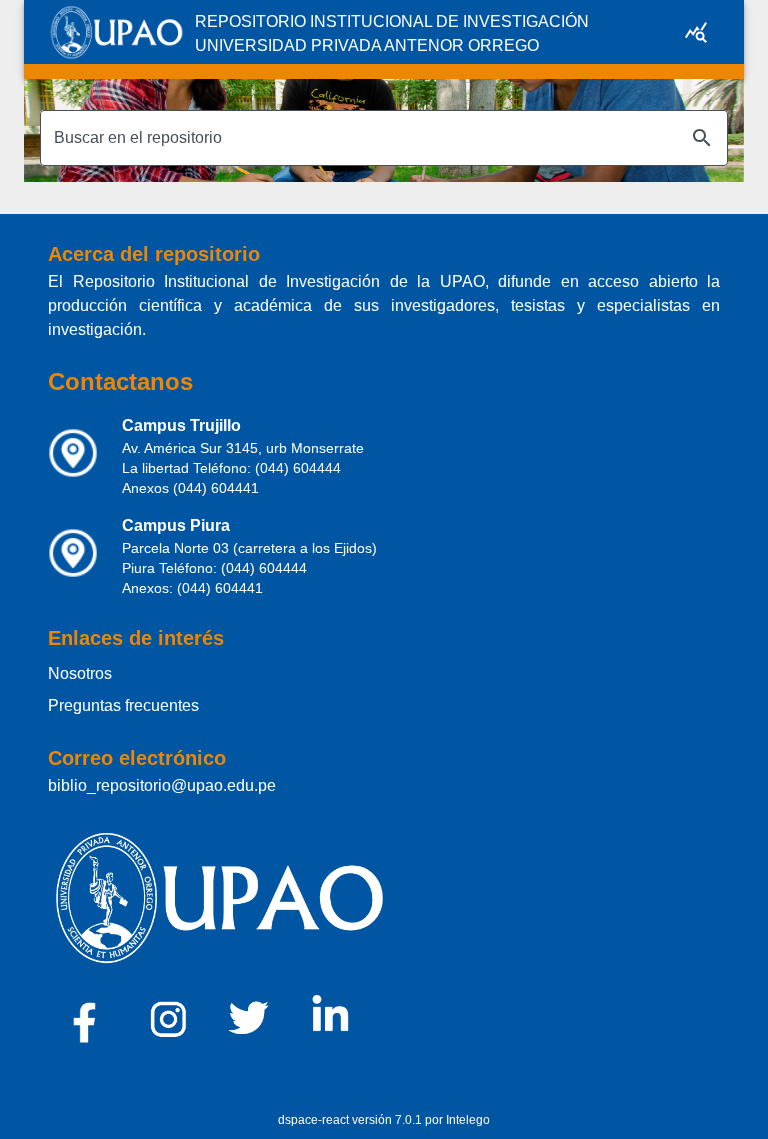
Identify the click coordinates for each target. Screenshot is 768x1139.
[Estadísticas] (696, 32)
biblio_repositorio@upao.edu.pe (162, 785)
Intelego (468, 1120)
